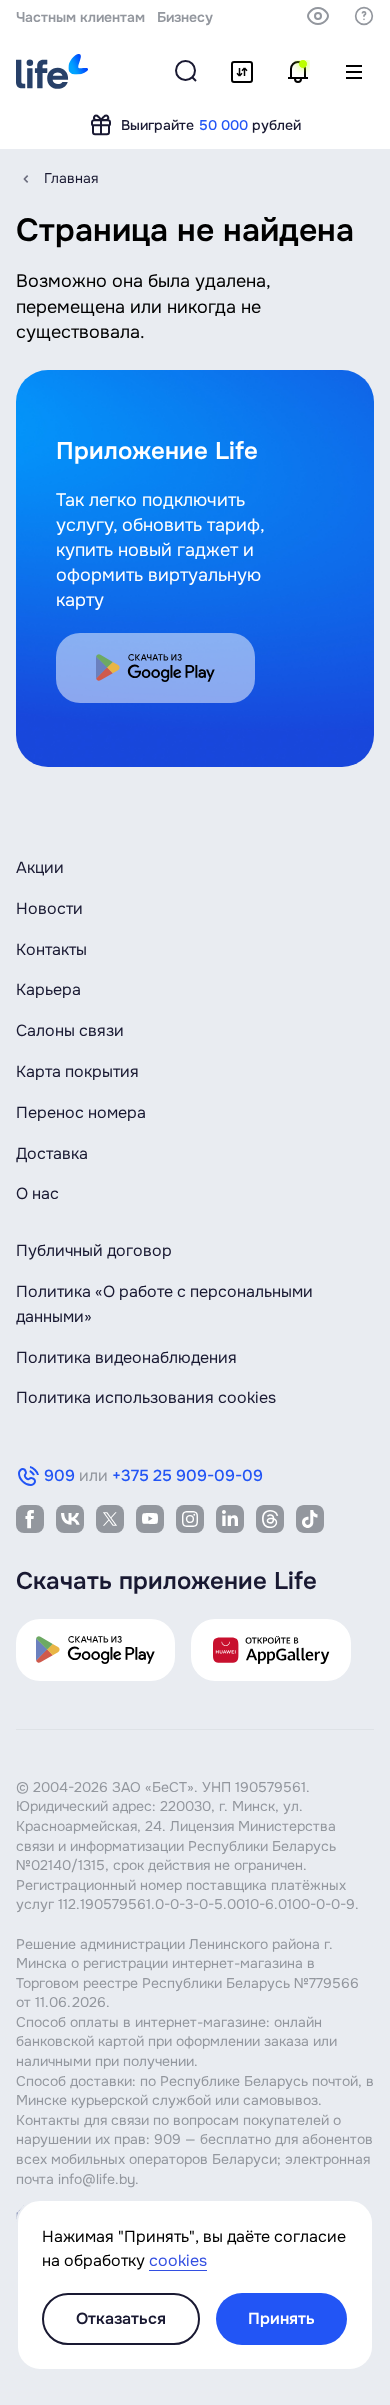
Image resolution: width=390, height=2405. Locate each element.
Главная (71, 178)
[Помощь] (364, 16)
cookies (178, 2260)
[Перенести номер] (242, 72)
